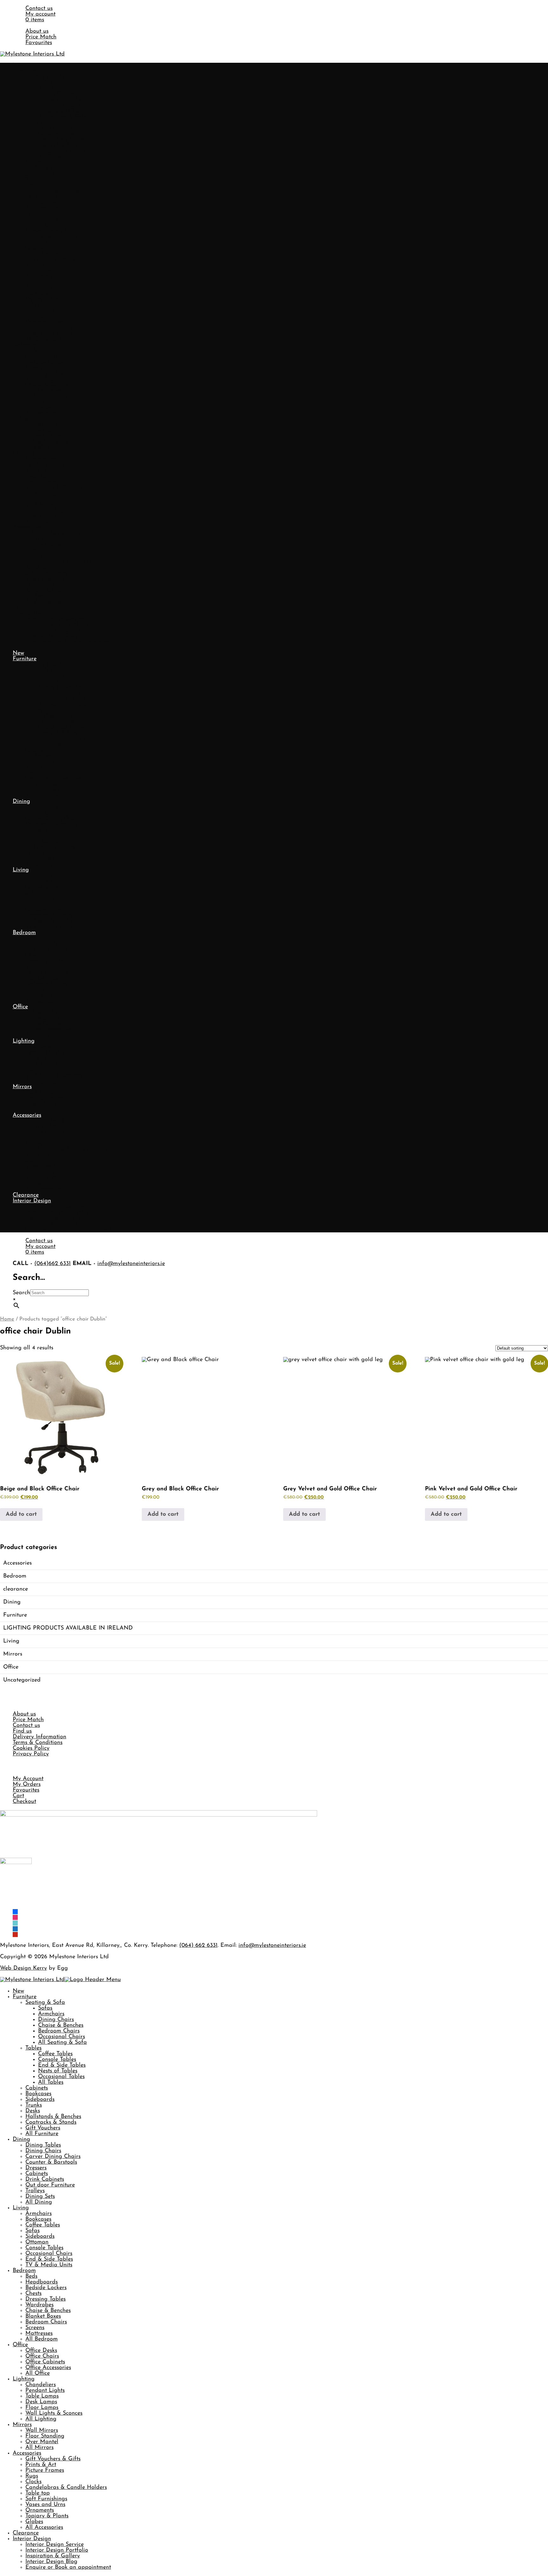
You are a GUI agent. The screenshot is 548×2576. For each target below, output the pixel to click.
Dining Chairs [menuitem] (56, 2020)
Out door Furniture (50, 260)
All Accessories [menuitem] (44, 2528)
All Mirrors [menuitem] (39, 2448)
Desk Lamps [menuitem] (41, 2402)
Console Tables (57, 134)
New (18, 66)
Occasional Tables (61, 151)
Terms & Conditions (38, 1743)
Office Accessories (48, 442)
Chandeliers (41, 459)
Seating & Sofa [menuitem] (45, 2003)
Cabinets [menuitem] (37, 2088)
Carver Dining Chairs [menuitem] (53, 2157)
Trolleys (35, 265)
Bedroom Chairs (59, 106)
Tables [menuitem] (33, 2048)
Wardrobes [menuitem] (39, 2305)
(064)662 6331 (52, 1264)
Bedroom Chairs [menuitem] (59, 2031)
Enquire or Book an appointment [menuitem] (68, 2567)
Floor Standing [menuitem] (45, 2436)
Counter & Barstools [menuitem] (51, 2162)
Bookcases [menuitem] (38, 2094)
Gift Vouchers (43, 203)
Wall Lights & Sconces (54, 488)
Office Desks (41, 425)
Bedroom (24, 345)
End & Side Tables (62, 140)
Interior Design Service (55, 619)
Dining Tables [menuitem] (43, 2145)
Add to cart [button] (21, 1514)
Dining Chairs (56, 94)
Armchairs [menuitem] (51, 2014)
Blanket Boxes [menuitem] (43, 2316)
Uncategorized (22, 1680)
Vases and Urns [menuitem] (45, 2505)
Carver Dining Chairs (53, 231)
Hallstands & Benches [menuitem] (53, 2117)
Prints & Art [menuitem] (41, 2465)
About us (37, 31)
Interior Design (32, 613)
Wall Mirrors (42, 505)
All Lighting (41, 494)
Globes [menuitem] (34, 2522)
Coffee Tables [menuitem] (55, 2054)
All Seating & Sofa (62, 117)
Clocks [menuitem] (33, 2482)
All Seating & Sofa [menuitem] (62, 2043)
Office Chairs (42, 431)
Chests (33, 368)
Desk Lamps (41, 476)
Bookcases (38, 168)
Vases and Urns (45, 579)
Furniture (25, 71)
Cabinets (37, 163)
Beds (31, 351)
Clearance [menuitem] (26, 2533)
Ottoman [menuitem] (37, 2242)
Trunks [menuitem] (34, 2105)
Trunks (34, 180)
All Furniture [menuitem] (42, 2134)
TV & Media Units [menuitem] (49, 2265)
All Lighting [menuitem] (41, 2419)
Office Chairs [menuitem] (42, 2356)
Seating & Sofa (45, 77)
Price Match (41, 37)
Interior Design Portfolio (57, 625)
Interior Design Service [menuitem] (55, 2545)
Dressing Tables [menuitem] (46, 2299)
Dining (21, 214)
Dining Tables (43, 220)
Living (21, 282)
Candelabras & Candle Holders (66, 562)
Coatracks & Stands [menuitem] (51, 2122)
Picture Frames (45, 545)
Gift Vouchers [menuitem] (43, 2128)
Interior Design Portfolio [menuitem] (57, 2550)
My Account (28, 1779)
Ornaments (40, 585)
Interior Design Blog (51, 636)
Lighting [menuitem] (24, 2379)
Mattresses (39, 408)
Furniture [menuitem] (25, 1997)
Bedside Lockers (46, 362)
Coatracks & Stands (51, 197)
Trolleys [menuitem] (35, 2191)
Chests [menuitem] (33, 2294)
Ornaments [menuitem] (40, 2510)
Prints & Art (41, 539)
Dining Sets (40, 271)
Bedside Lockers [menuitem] (46, 2288)
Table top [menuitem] (38, 2493)
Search (21, 1293)
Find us (22, 1731)
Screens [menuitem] (35, 2328)
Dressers (36, 242)
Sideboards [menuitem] (40, 2100)
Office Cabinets (45, 436)
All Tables (51, 157)
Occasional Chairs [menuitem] (62, 2037)
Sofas (45, 83)
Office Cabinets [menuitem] (45, 2362)
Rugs (32, 551)
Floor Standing (45, 511)
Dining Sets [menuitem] (40, 2197)
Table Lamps (42, 471)
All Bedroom (42, 414)
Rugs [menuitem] (32, 2476)
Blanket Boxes (43, 391)
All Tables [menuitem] (51, 2082)
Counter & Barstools (51, 237)
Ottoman (37, 317)
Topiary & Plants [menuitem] (47, 2516)
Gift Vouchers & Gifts (53, 533)
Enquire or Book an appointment (68, 642)
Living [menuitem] (21, 2208)
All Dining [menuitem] (39, 2202)
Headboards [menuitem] (42, 2282)
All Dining (39, 277)
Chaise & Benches (61, 100)
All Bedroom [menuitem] (42, 2339)
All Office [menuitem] (38, 2373)
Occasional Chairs (62, 111)
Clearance (26, 608)
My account (40, 14)
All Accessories (44, 602)
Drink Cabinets (45, 254)
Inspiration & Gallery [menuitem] (53, 2556)
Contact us (39, 9)
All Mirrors (39, 522)
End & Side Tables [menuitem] (62, 2065)
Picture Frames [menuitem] (45, 2470)
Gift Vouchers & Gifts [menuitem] (53, 2459)
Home (7, 1319)
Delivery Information (39, 1737)
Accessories (27, 528)
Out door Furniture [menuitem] (50, 2185)
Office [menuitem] (20, 2345)
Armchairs (51, 88)
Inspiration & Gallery (53, 630)
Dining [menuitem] (21, 2140)
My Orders (27, 1785)
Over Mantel (42, 516)
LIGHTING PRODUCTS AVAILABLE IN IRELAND (68, 1628)
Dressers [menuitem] (36, 2168)
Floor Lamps (42, 482)
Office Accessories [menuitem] (48, 2368)
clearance (16, 1589)
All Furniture (42, 208)
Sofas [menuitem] (45, 2008)
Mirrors (22, 499)
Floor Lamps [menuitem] (42, 2408)
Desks (33, 185)
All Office (38, 448)
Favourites (39, 43)
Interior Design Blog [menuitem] (51, 2562)
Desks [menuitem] (33, 2111)
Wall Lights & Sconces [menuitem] (54, 2413)
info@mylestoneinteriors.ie (131, 1264)
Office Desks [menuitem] (41, 2351)
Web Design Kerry (23, 1968)
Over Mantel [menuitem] (42, 2442)
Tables (33, 123)
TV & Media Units (49, 339)
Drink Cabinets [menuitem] (45, 2179)
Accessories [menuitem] (27, 2453)
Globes (34, 596)
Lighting (24, 454)
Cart (18, 1796)
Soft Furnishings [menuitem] (46, 2499)
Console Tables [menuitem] (57, 2060)
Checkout (24, 1802)
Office (20, 419)
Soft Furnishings (46, 573)
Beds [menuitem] (31, 2276)
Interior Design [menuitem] (32, 2539)
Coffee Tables (55, 128)
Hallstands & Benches (53, 191)
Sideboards (40, 174)
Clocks (33, 556)
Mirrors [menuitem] (22, 2425)
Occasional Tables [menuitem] (61, 2077)
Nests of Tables (58, 145)
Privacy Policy (31, 1754)
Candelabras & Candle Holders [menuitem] (66, 2488)
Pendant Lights (45, 465)
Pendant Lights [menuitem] (45, 2391)
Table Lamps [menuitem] (42, 2396)
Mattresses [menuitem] (39, 2334)
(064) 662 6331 (198, 1946)
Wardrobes (39, 379)
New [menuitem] (18, 1991)
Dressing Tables (46, 374)
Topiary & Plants (47, 591)
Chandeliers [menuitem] (41, 2385)
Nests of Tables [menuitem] (58, 2071)
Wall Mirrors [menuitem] (42, 2431)
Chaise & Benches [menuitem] (61, 2025)
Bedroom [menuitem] (24, 2271)
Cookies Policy (31, 1748)
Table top (38, 568)
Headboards (42, 357)
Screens (35, 402)
